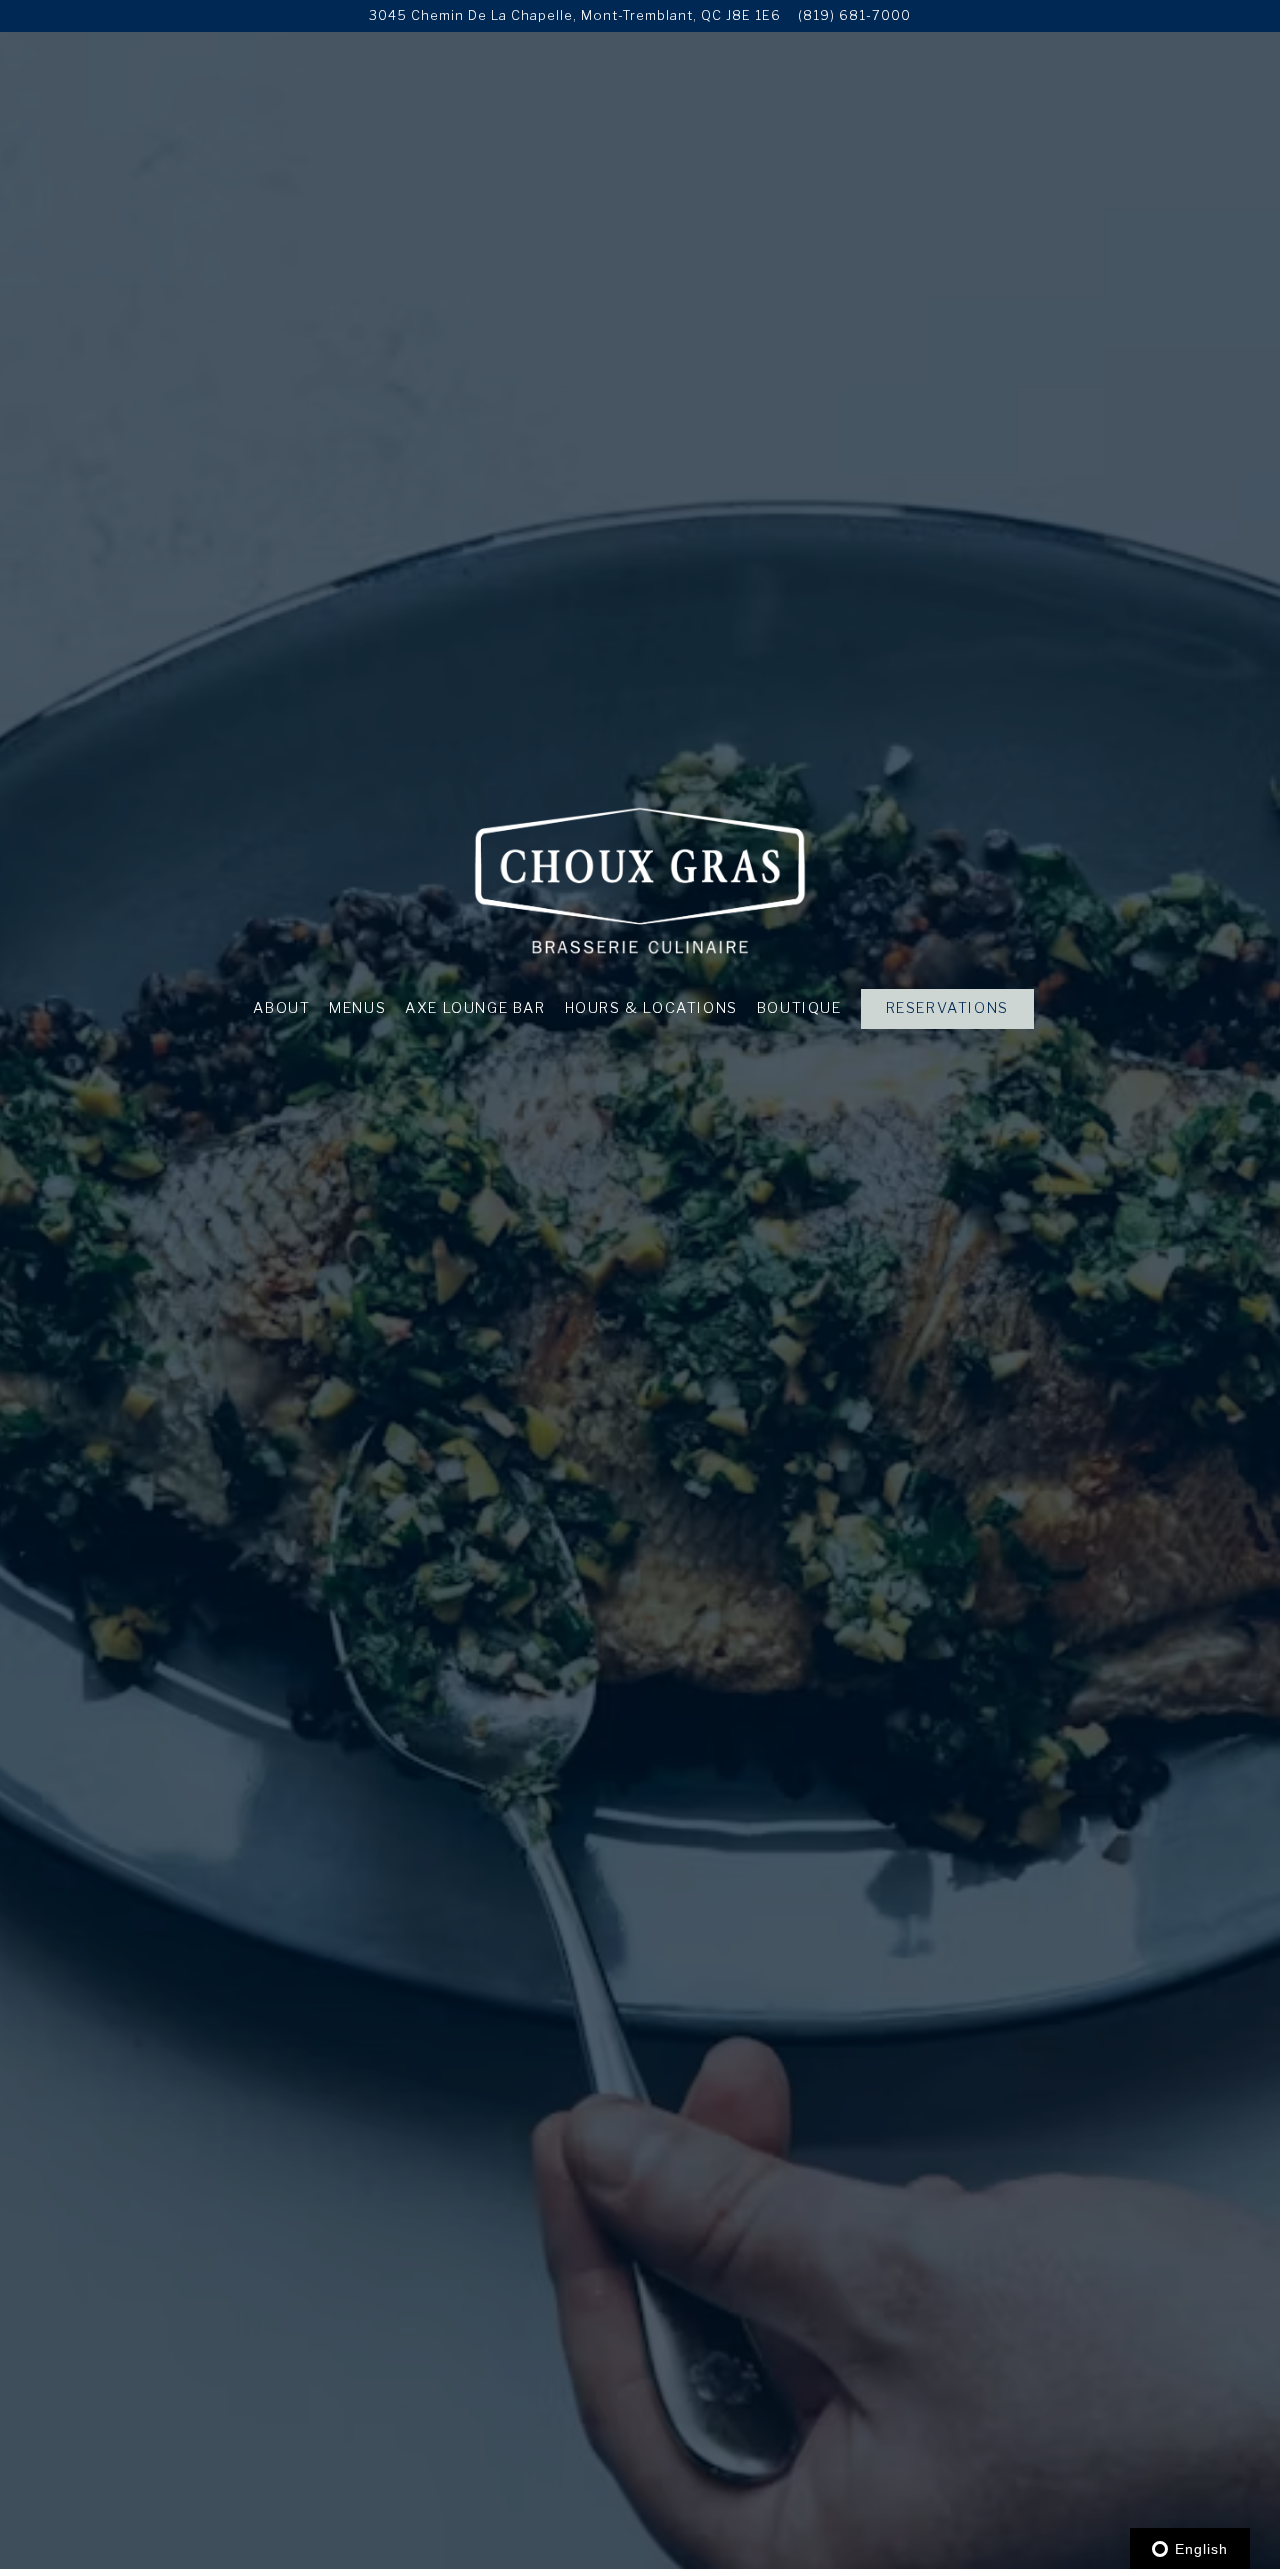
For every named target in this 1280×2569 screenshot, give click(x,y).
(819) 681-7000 (854, 15)
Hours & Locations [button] (651, 1008)
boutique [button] (799, 1008)
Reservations (947, 1008)
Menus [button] (357, 1008)
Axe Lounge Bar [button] (475, 1008)
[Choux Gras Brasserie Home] (640, 880)
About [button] (281, 1008)
